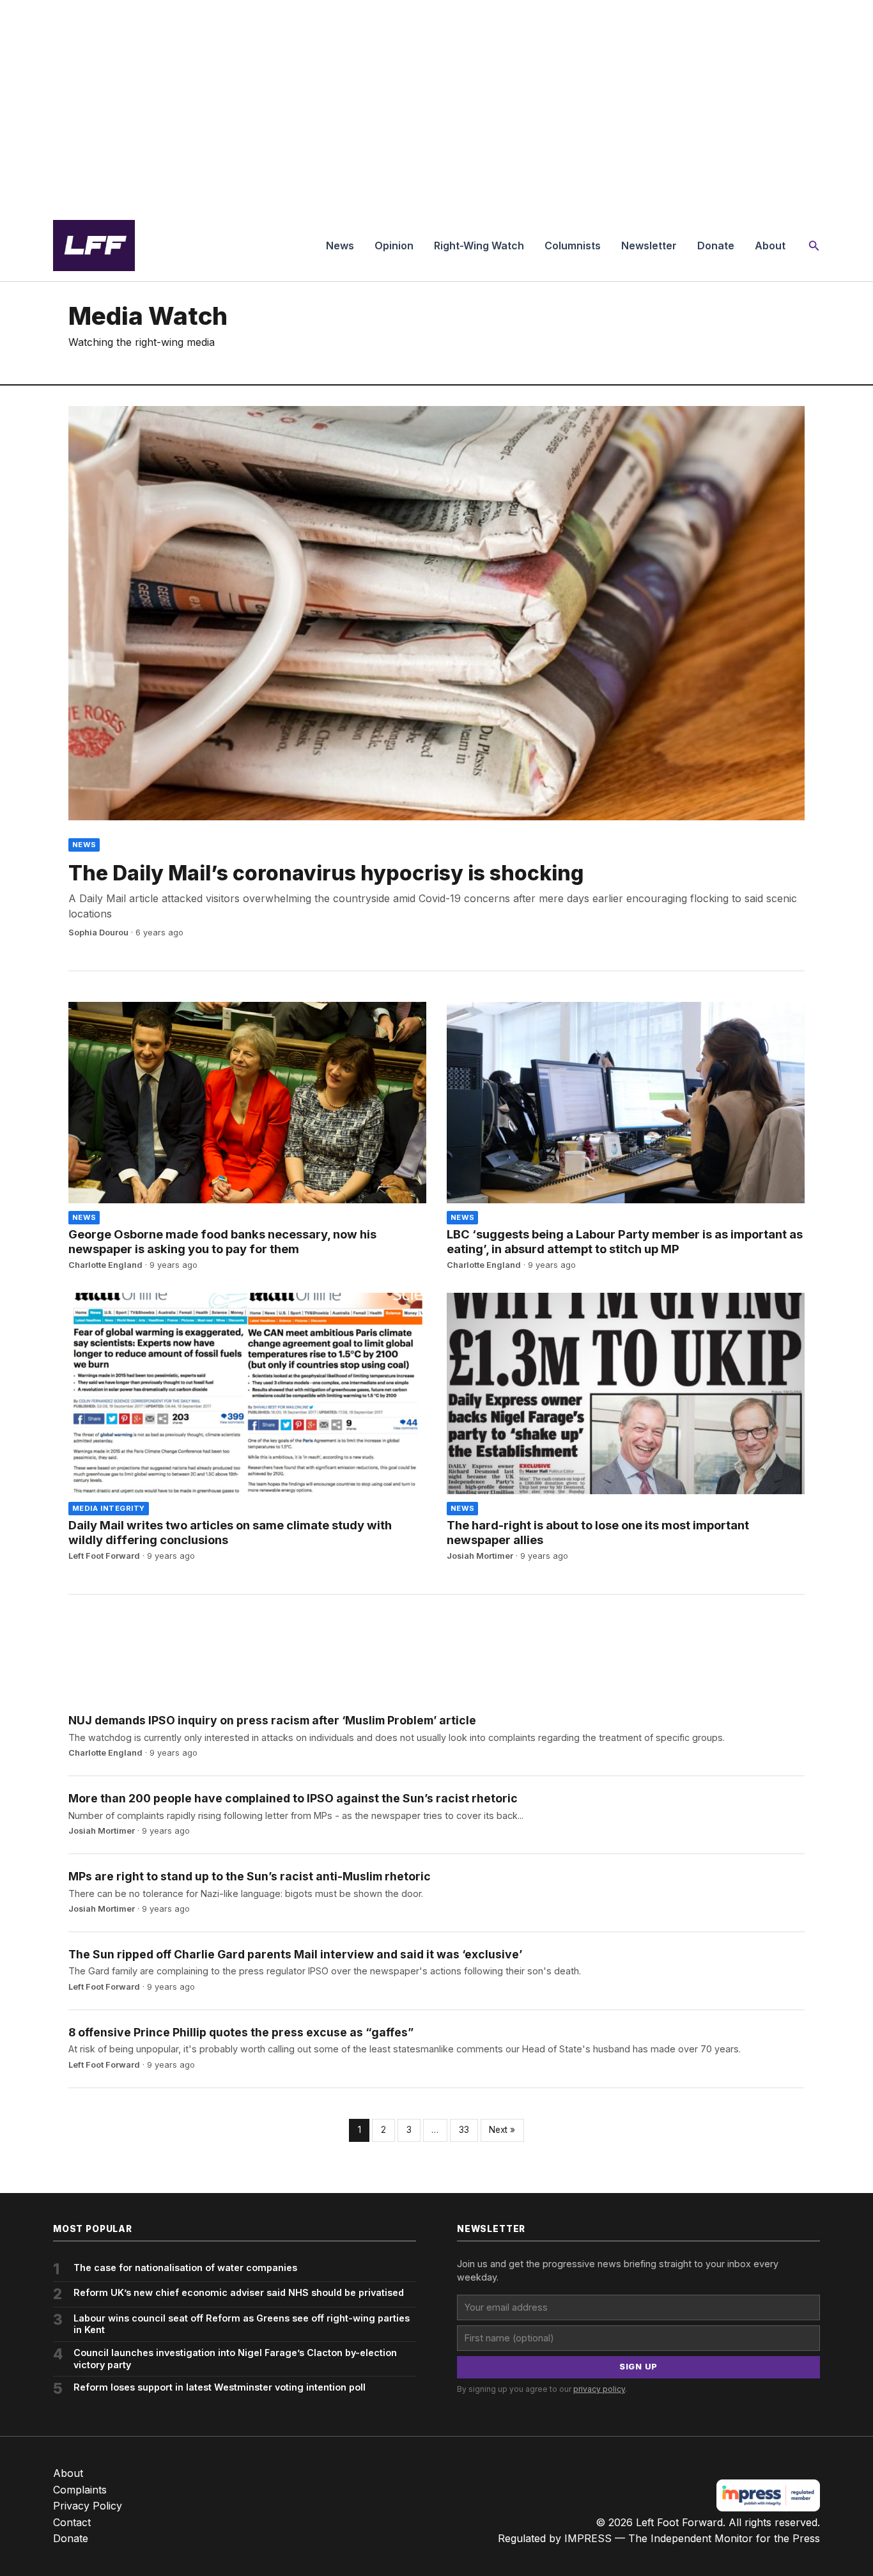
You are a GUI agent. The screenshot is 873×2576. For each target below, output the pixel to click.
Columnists (573, 246)
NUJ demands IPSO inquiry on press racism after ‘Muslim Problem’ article (272, 1720)
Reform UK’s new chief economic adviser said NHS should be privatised (239, 2292)
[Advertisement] (436, 105)
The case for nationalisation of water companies (185, 2268)
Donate (716, 246)
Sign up (638, 2367)
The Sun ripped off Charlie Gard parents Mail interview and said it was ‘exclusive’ (295, 1954)
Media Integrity (109, 1508)
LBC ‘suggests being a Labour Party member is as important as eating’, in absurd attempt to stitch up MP (625, 1241)
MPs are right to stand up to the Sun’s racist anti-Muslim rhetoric (250, 1876)
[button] (814, 246)
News (340, 246)
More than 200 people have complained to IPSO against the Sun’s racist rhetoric (293, 1798)
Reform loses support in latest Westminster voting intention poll (220, 2387)
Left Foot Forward (104, 1556)
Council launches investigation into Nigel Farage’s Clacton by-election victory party (235, 2359)
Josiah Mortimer (480, 1556)
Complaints (80, 2490)
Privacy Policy (88, 2506)
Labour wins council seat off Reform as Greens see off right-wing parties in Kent (242, 2324)
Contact (72, 2522)
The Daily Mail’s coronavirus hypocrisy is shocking (326, 873)
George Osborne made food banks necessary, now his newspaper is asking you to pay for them (222, 1241)
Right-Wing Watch (479, 246)
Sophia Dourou (98, 933)
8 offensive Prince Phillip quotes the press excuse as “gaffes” (241, 2032)
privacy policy (599, 2389)
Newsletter (649, 246)
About (770, 246)
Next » (502, 2130)
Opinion (394, 246)
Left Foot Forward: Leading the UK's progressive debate (94, 246)
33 (464, 2130)
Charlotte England (105, 1265)
